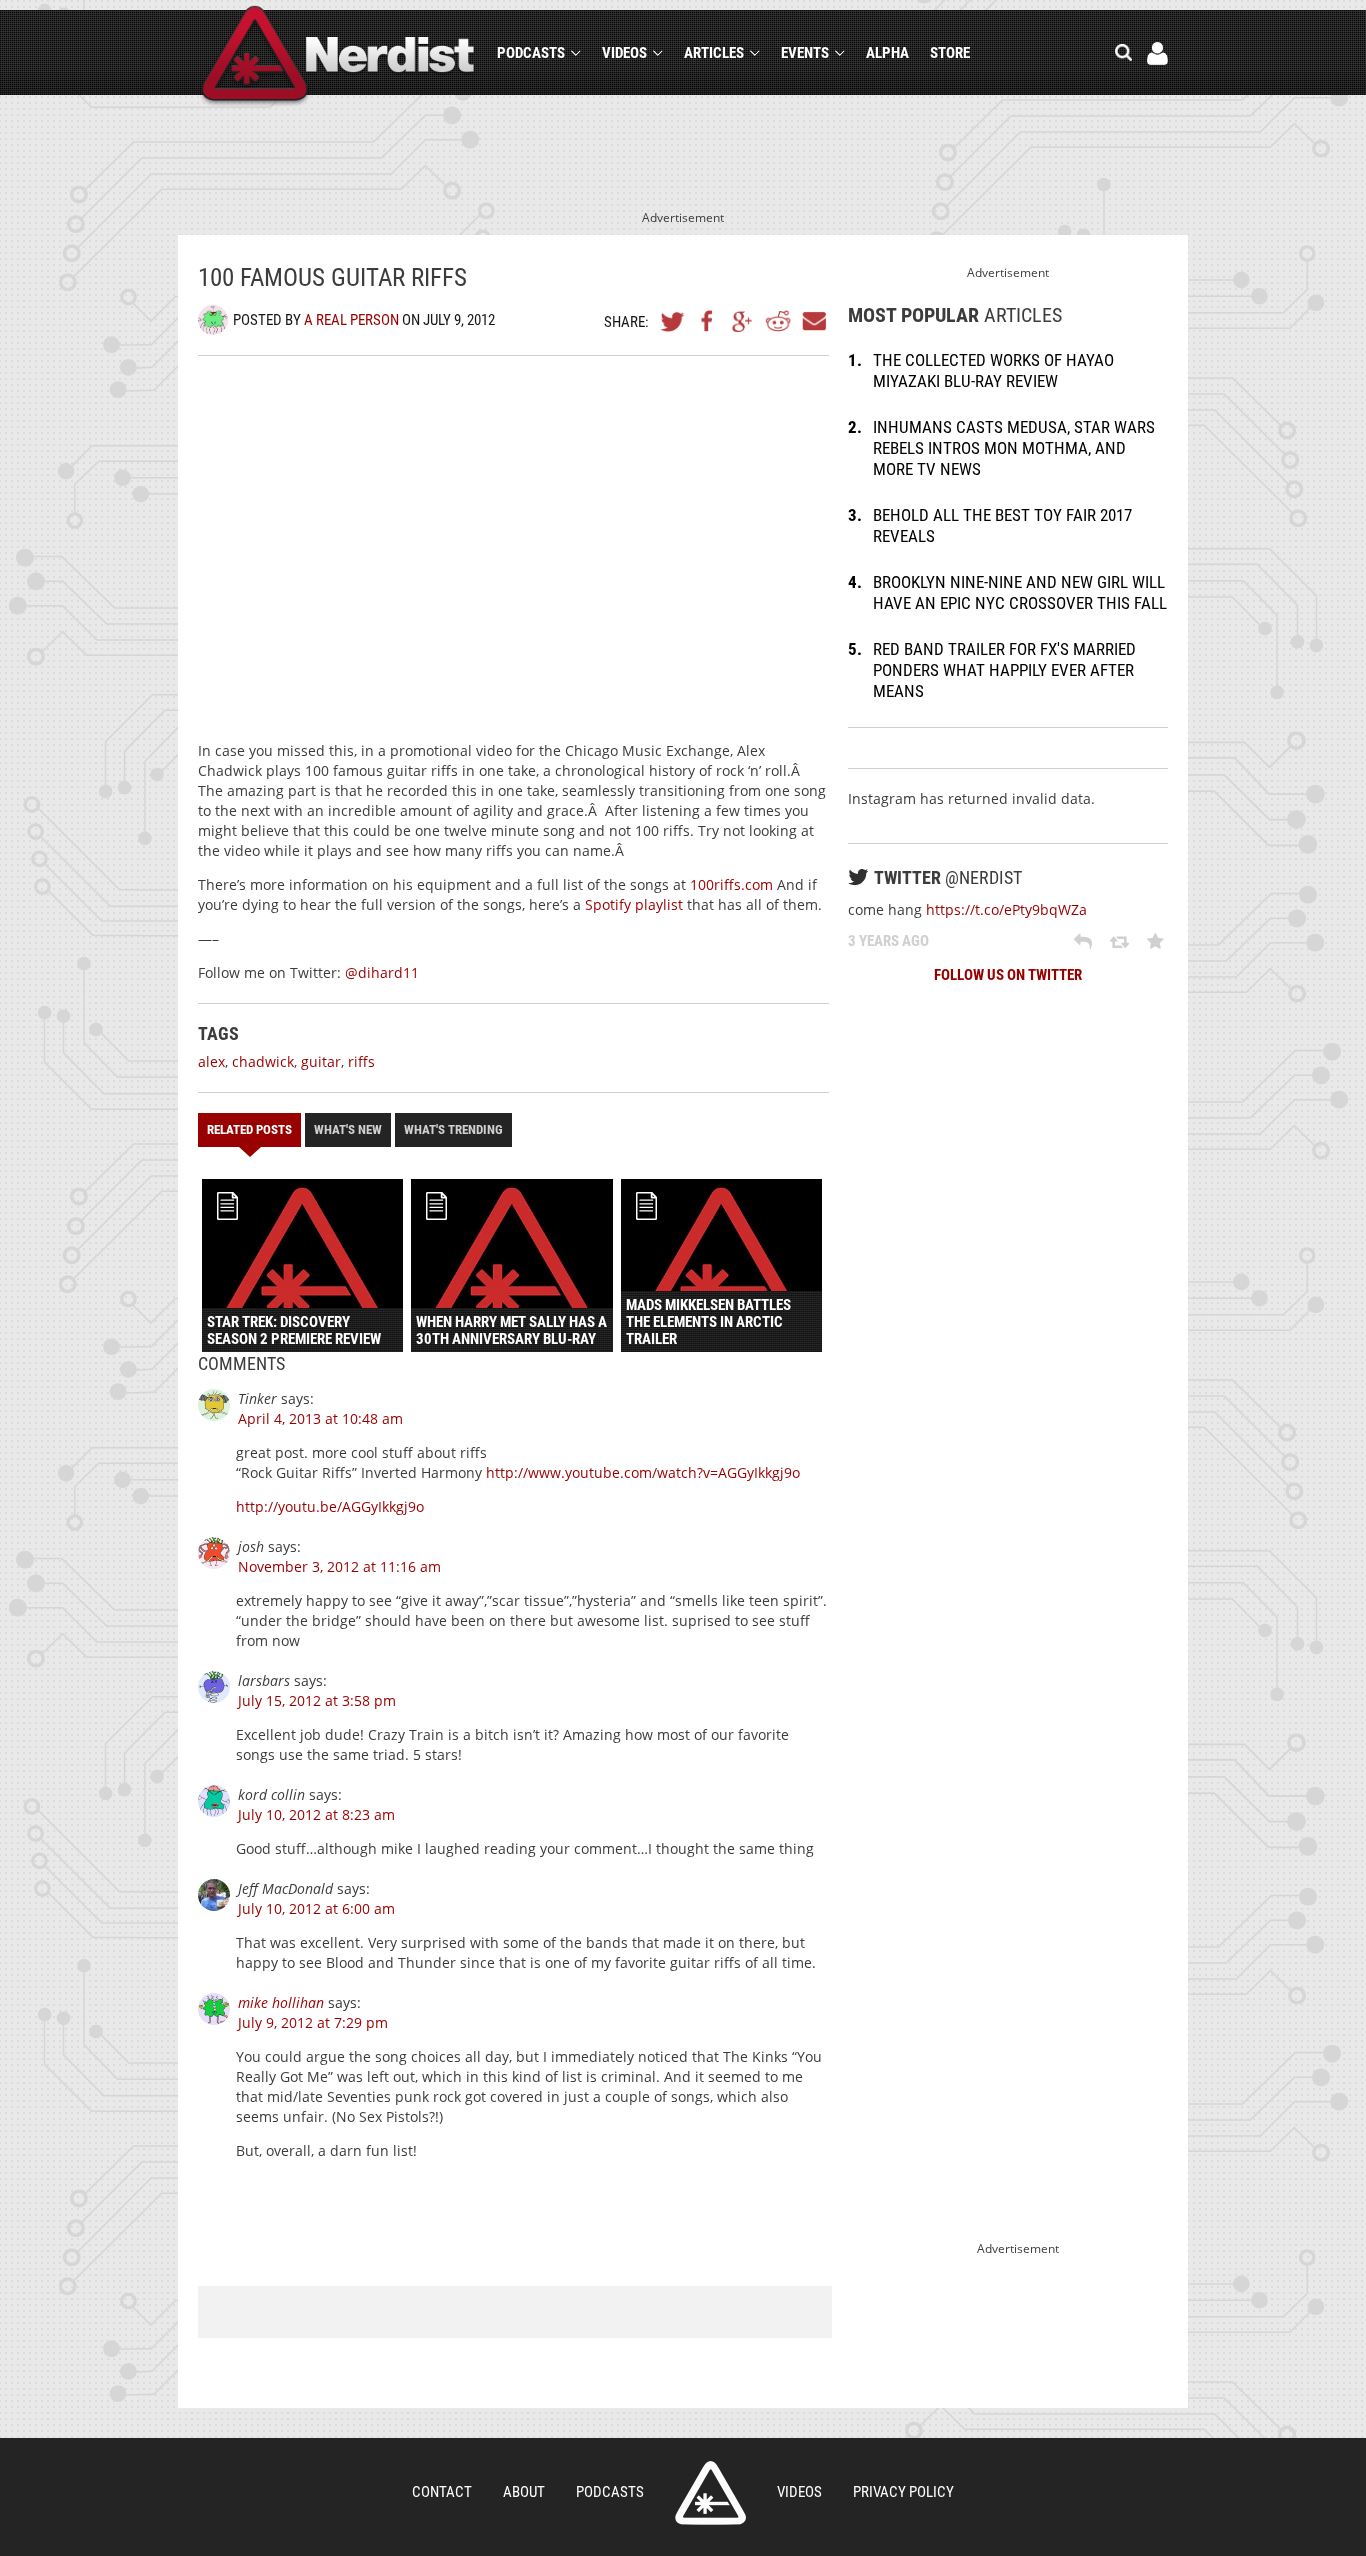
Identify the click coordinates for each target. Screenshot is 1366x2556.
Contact (442, 2492)
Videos (624, 53)
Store (950, 53)
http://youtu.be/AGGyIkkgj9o (330, 1506)
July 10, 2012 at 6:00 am (316, 1908)
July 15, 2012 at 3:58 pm (317, 1700)
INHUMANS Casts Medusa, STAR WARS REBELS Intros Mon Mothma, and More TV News (1014, 448)
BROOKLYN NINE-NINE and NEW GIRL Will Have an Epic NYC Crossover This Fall (1020, 592)
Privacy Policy (903, 2492)
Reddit (778, 321)
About (524, 2492)
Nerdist (338, 56)
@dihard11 (382, 972)
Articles (714, 53)
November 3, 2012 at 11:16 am (339, 1566)
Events (805, 53)
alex (211, 1061)
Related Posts (249, 1129)
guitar (321, 1061)
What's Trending (453, 1129)
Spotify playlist (634, 904)
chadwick (263, 1061)
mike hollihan (281, 2002)
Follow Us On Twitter (1008, 975)
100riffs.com (731, 884)
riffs (361, 1061)
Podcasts (531, 53)
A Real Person (351, 320)
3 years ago (888, 941)
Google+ (743, 321)
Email (813, 321)
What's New (348, 1129)
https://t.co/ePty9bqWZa (1006, 909)
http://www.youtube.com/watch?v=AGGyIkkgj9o (643, 1472)
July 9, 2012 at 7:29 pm (313, 2022)
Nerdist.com (710, 2493)
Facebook (708, 321)
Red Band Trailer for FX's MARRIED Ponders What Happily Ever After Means (1004, 670)
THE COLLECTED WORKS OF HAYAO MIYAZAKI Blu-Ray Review (993, 370)
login (1157, 53)
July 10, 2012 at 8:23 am (316, 1814)
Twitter (673, 321)
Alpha (887, 53)
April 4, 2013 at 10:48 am (320, 1418)
